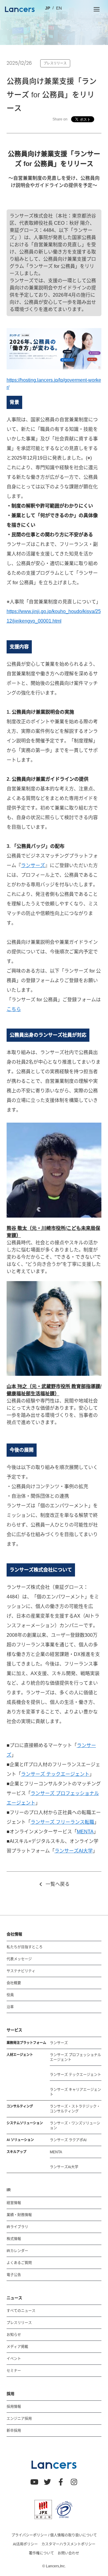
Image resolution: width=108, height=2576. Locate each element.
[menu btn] (97, 9)
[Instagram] (74, 2482)
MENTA (85, 1832)
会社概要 (14, 1983)
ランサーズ (33, 865)
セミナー (14, 2371)
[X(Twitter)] (47, 2482)
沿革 (10, 2007)
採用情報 (14, 2407)
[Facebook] (61, 2482)
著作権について (41, 2553)
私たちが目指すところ (25, 1947)
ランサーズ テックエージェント (55, 1774)
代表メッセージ (19, 1959)
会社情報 (14, 1934)
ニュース (14, 2298)
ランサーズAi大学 (64, 2167)
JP (48, 8)
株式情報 (14, 2239)
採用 (10, 2394)
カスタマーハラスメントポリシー (68, 2544)
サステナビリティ (21, 1971)
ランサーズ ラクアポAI (68, 2140)
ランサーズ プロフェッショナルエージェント (75, 2057)
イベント (14, 2359)
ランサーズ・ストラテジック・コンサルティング (75, 2109)
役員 (10, 1995)
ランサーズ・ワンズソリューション (75, 2126)
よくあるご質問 (19, 2263)
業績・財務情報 (19, 2215)
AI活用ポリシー (25, 2544)
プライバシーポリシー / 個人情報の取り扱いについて (54, 2535)
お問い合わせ (68, 2553)
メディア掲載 (17, 2347)
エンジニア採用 (19, 2419)
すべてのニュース (21, 2311)
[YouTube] (34, 2482)
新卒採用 (14, 2431)
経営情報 (14, 2203)
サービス (14, 2030)
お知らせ (14, 2335)
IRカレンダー (17, 2251)
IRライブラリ (17, 2227)
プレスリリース (19, 2323)
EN (59, 8)
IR (9, 2190)
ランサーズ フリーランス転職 (62, 1822)
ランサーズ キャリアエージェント (75, 2092)
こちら (14, 1009)
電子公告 (14, 2275)
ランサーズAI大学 (74, 1851)
